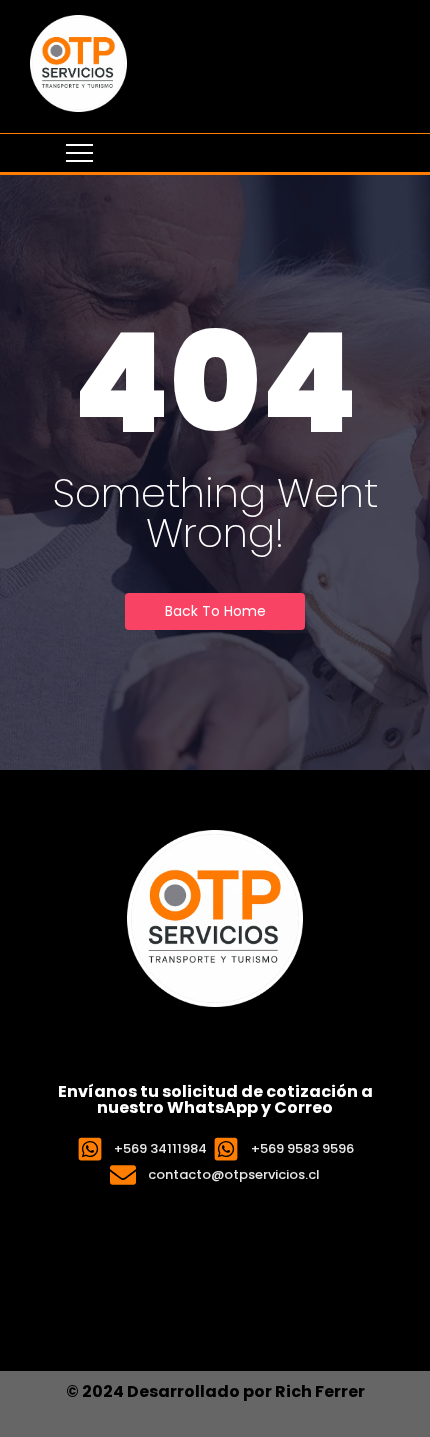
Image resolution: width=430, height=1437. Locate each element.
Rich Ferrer (320, 1391)
